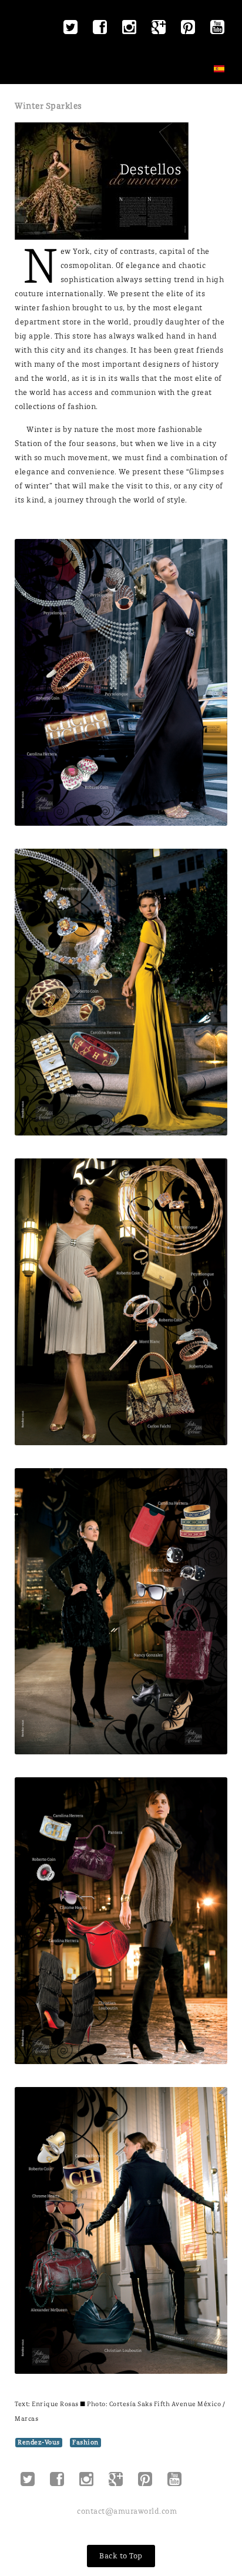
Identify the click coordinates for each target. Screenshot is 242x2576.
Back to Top (121, 2556)
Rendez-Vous (39, 2442)
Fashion (85, 2442)
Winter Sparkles (48, 106)
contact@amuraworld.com (127, 2511)
